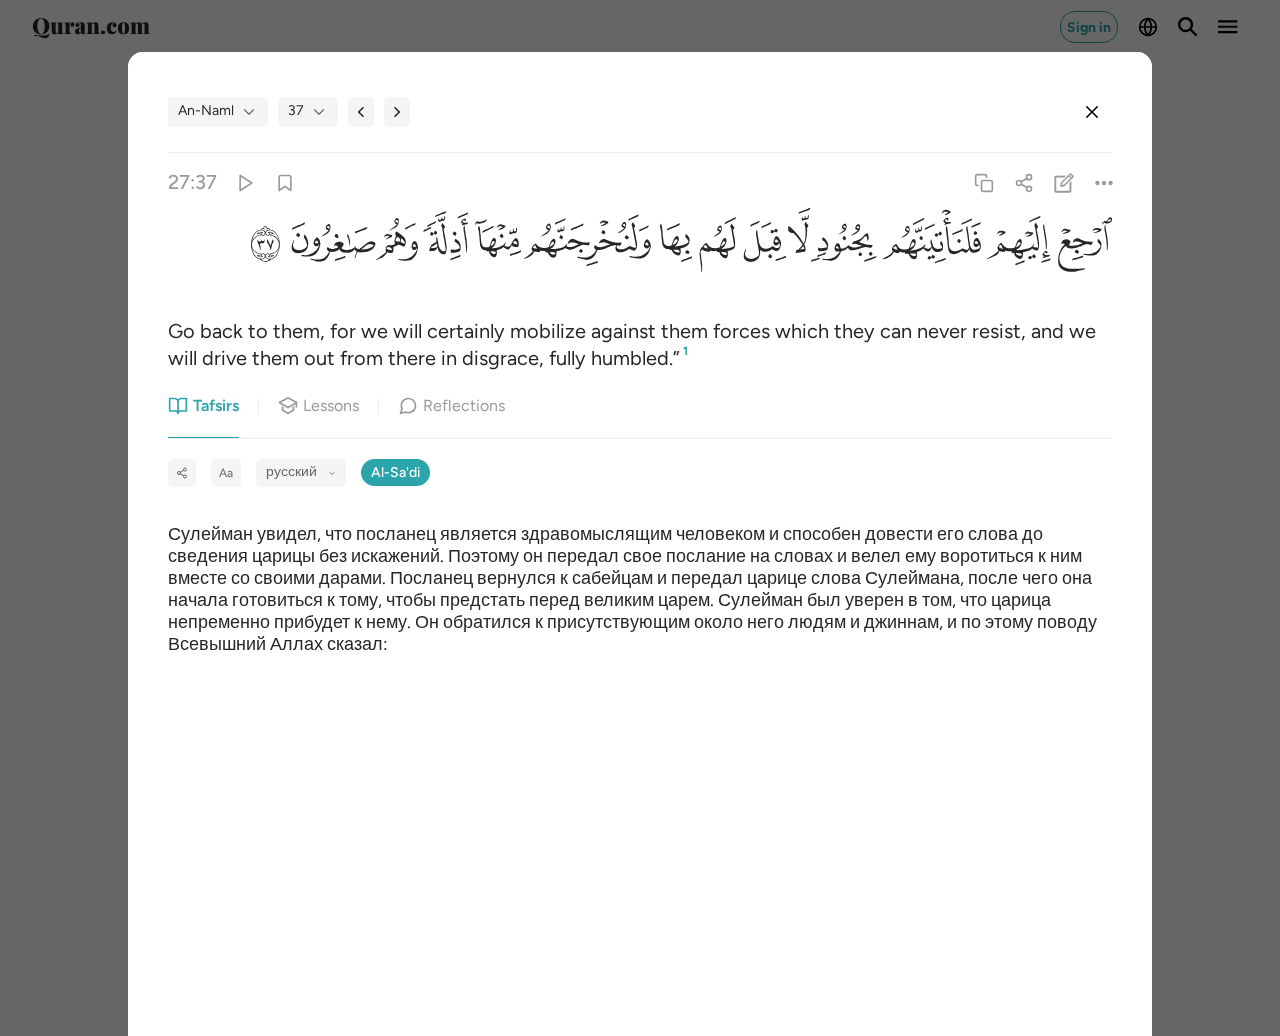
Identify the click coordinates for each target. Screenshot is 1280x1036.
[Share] (1023, 182)
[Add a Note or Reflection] (1064, 182)
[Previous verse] (361, 112)
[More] (1104, 182)
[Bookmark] (284, 182)
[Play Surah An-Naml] (244, 182)
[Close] (1092, 112)
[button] (1081, 245)
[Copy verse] (983, 182)
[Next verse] (397, 112)
